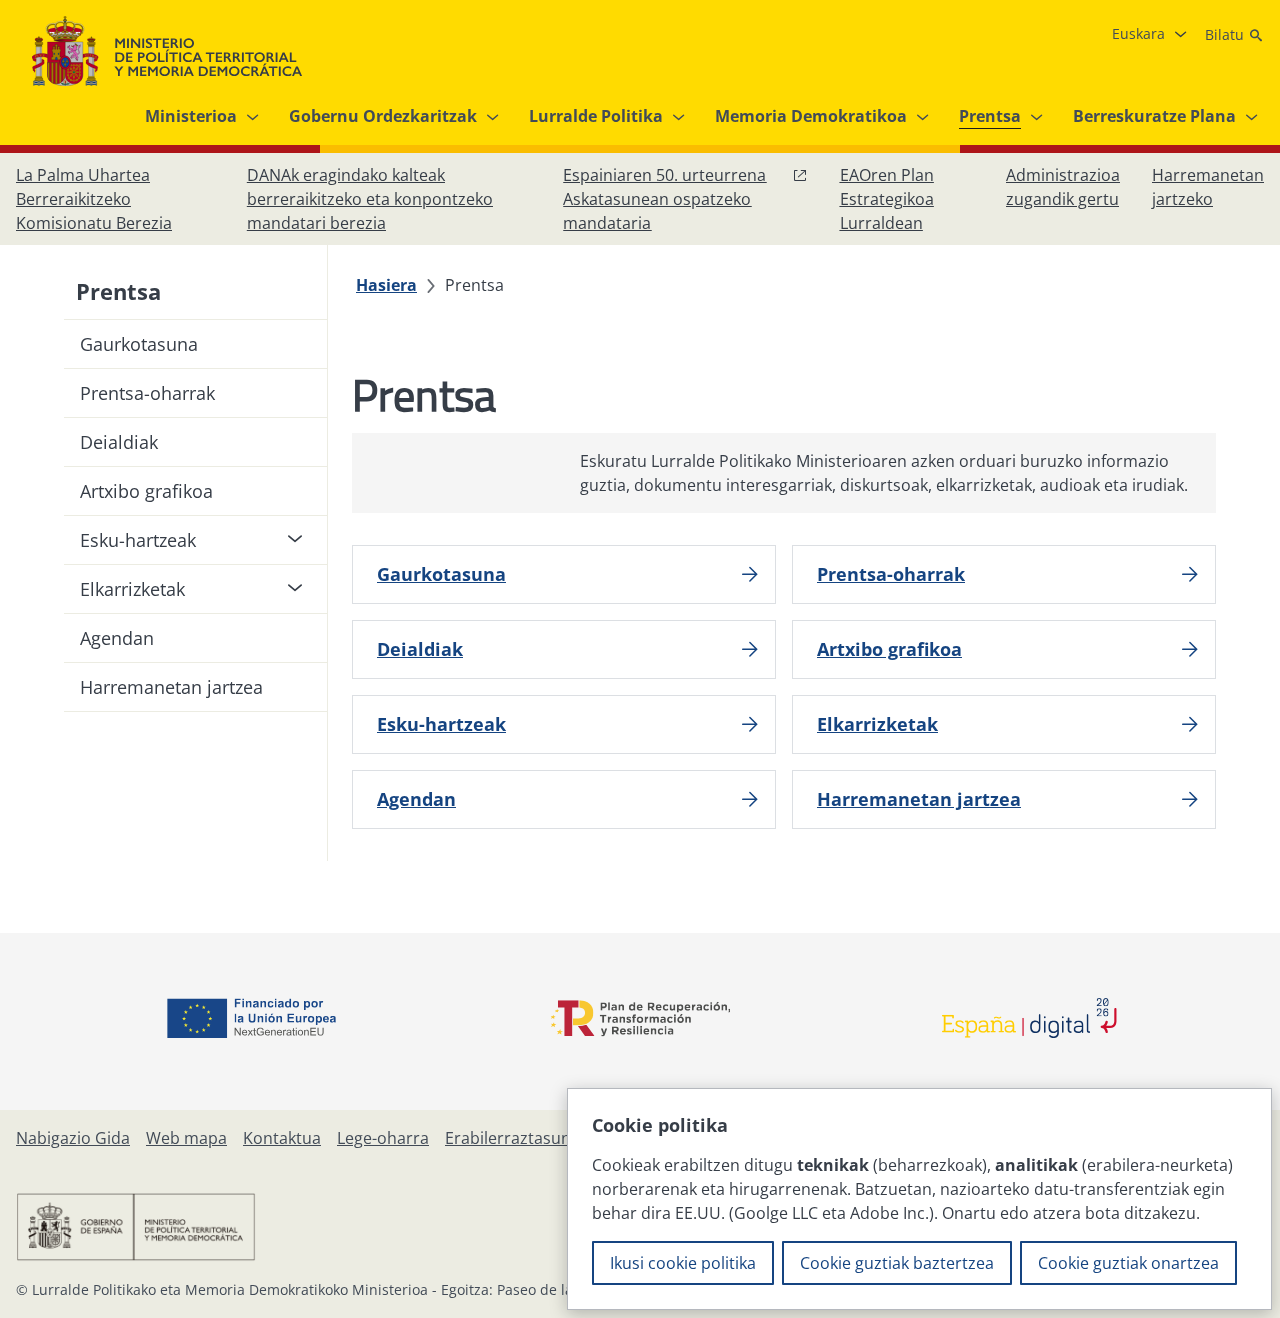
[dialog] (919, 1199)
